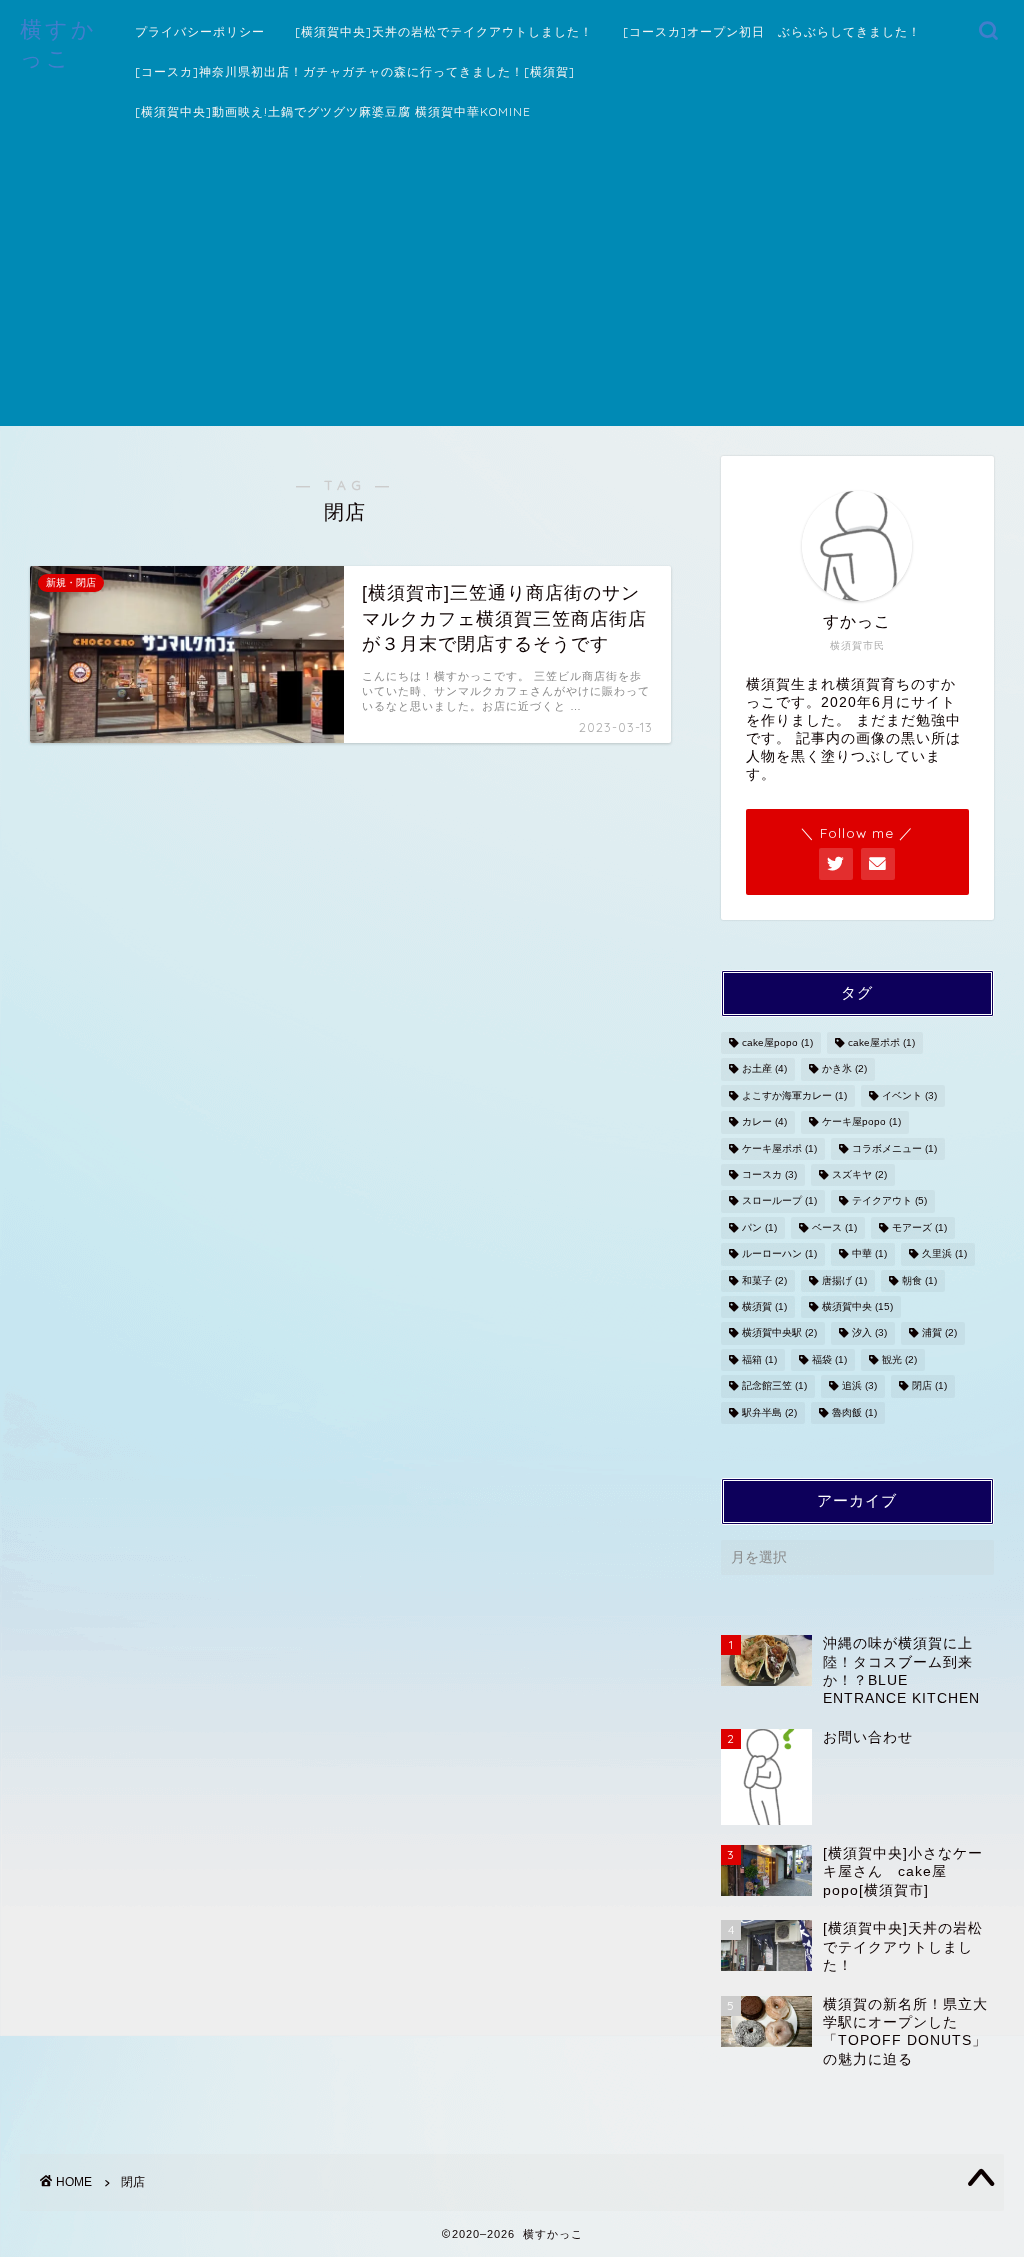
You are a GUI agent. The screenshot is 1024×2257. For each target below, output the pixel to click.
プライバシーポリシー (200, 31)
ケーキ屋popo (861, 1122)
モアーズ (919, 1227)
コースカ (769, 1174)
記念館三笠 (774, 1386)
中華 (869, 1254)
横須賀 (764, 1306)
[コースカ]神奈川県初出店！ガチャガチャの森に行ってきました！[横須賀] (355, 71)
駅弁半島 (769, 1412)
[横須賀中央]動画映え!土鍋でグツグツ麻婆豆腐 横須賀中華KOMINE (333, 111)
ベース (834, 1227)
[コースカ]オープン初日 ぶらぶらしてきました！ (772, 31)
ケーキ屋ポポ (779, 1148)
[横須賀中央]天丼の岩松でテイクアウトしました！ (444, 31)
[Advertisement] (512, 286)
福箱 (759, 1359)
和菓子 (764, 1280)
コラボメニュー (894, 1148)
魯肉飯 (854, 1412)
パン (759, 1227)
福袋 (829, 1359)
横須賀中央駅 (779, 1333)
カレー (764, 1122)
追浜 (859, 1386)
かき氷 (844, 1069)
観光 (899, 1359)
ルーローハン (779, 1254)
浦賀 (939, 1333)
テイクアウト (889, 1201)
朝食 (919, 1280)
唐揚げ (844, 1280)
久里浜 (944, 1254)
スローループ (779, 1201)
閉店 (929, 1386)
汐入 (869, 1333)
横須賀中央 (857, 1306)
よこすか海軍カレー (794, 1095)
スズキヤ (859, 1174)
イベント (909, 1095)
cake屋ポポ (881, 1042)
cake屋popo (777, 1042)
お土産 (764, 1069)
